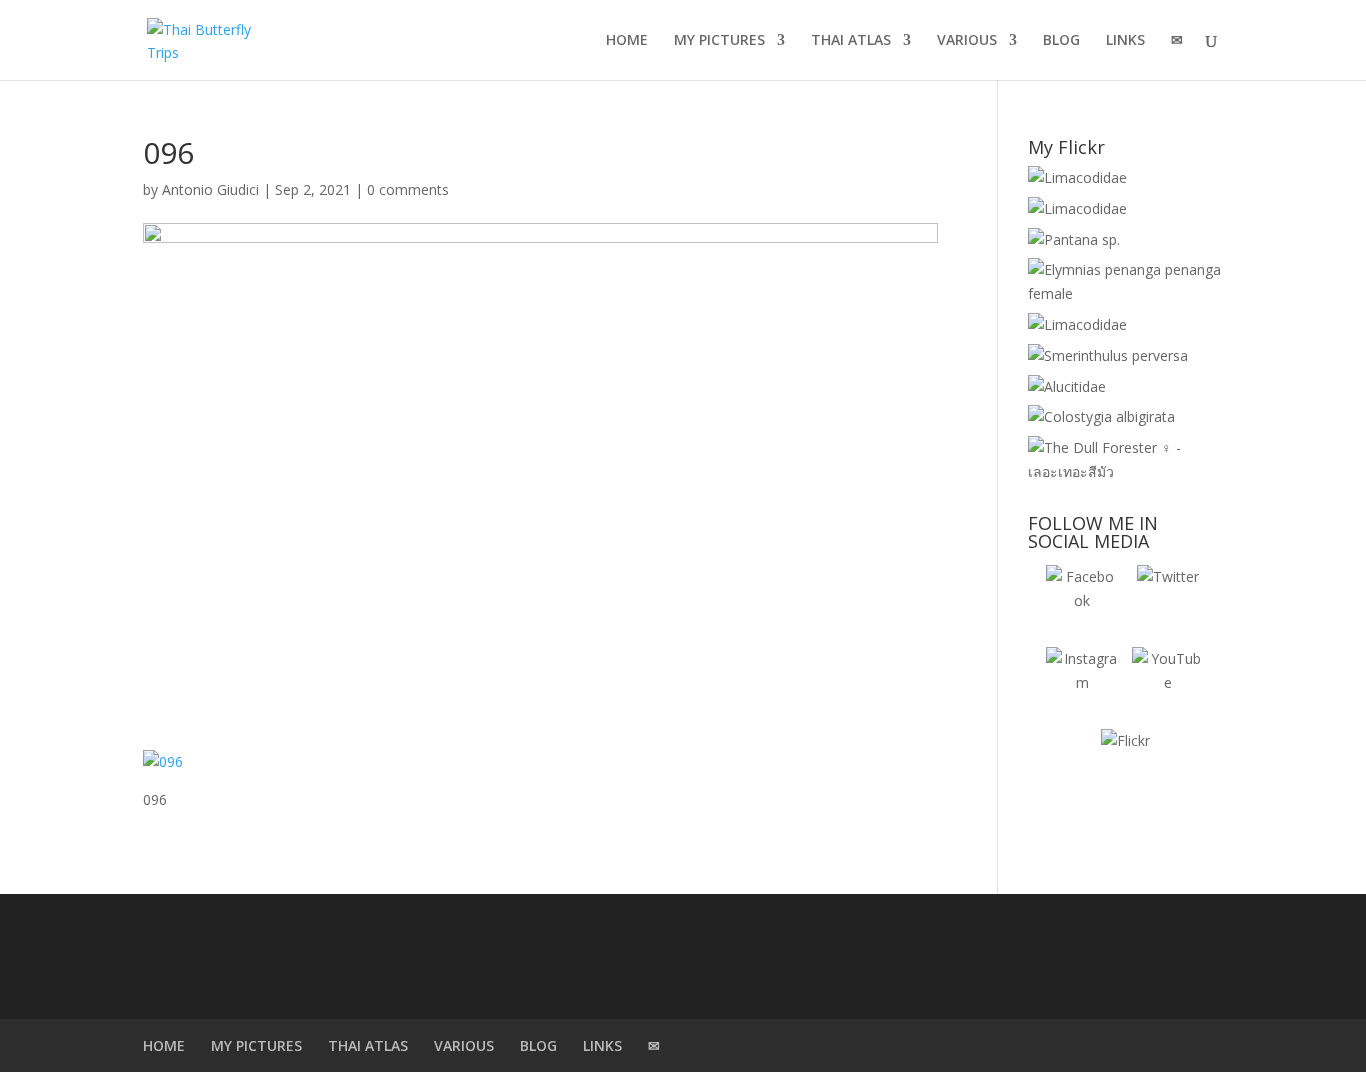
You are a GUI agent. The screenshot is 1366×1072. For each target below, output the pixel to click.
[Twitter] (1168, 601)
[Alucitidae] (1067, 386)
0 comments (408, 189)
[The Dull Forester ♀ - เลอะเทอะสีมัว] (1125, 471)
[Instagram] (1082, 683)
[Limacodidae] (1077, 177)
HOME (627, 41)
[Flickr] (1125, 765)
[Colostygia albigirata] (1101, 416)
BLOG (1061, 41)
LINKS (1125, 41)
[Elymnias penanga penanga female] (1125, 293)
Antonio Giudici (210, 189)
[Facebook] (1082, 601)
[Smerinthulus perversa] (1108, 355)
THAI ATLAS (851, 41)
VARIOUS (967, 41)
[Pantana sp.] (1074, 239)
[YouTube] (1168, 683)
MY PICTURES (719, 41)
